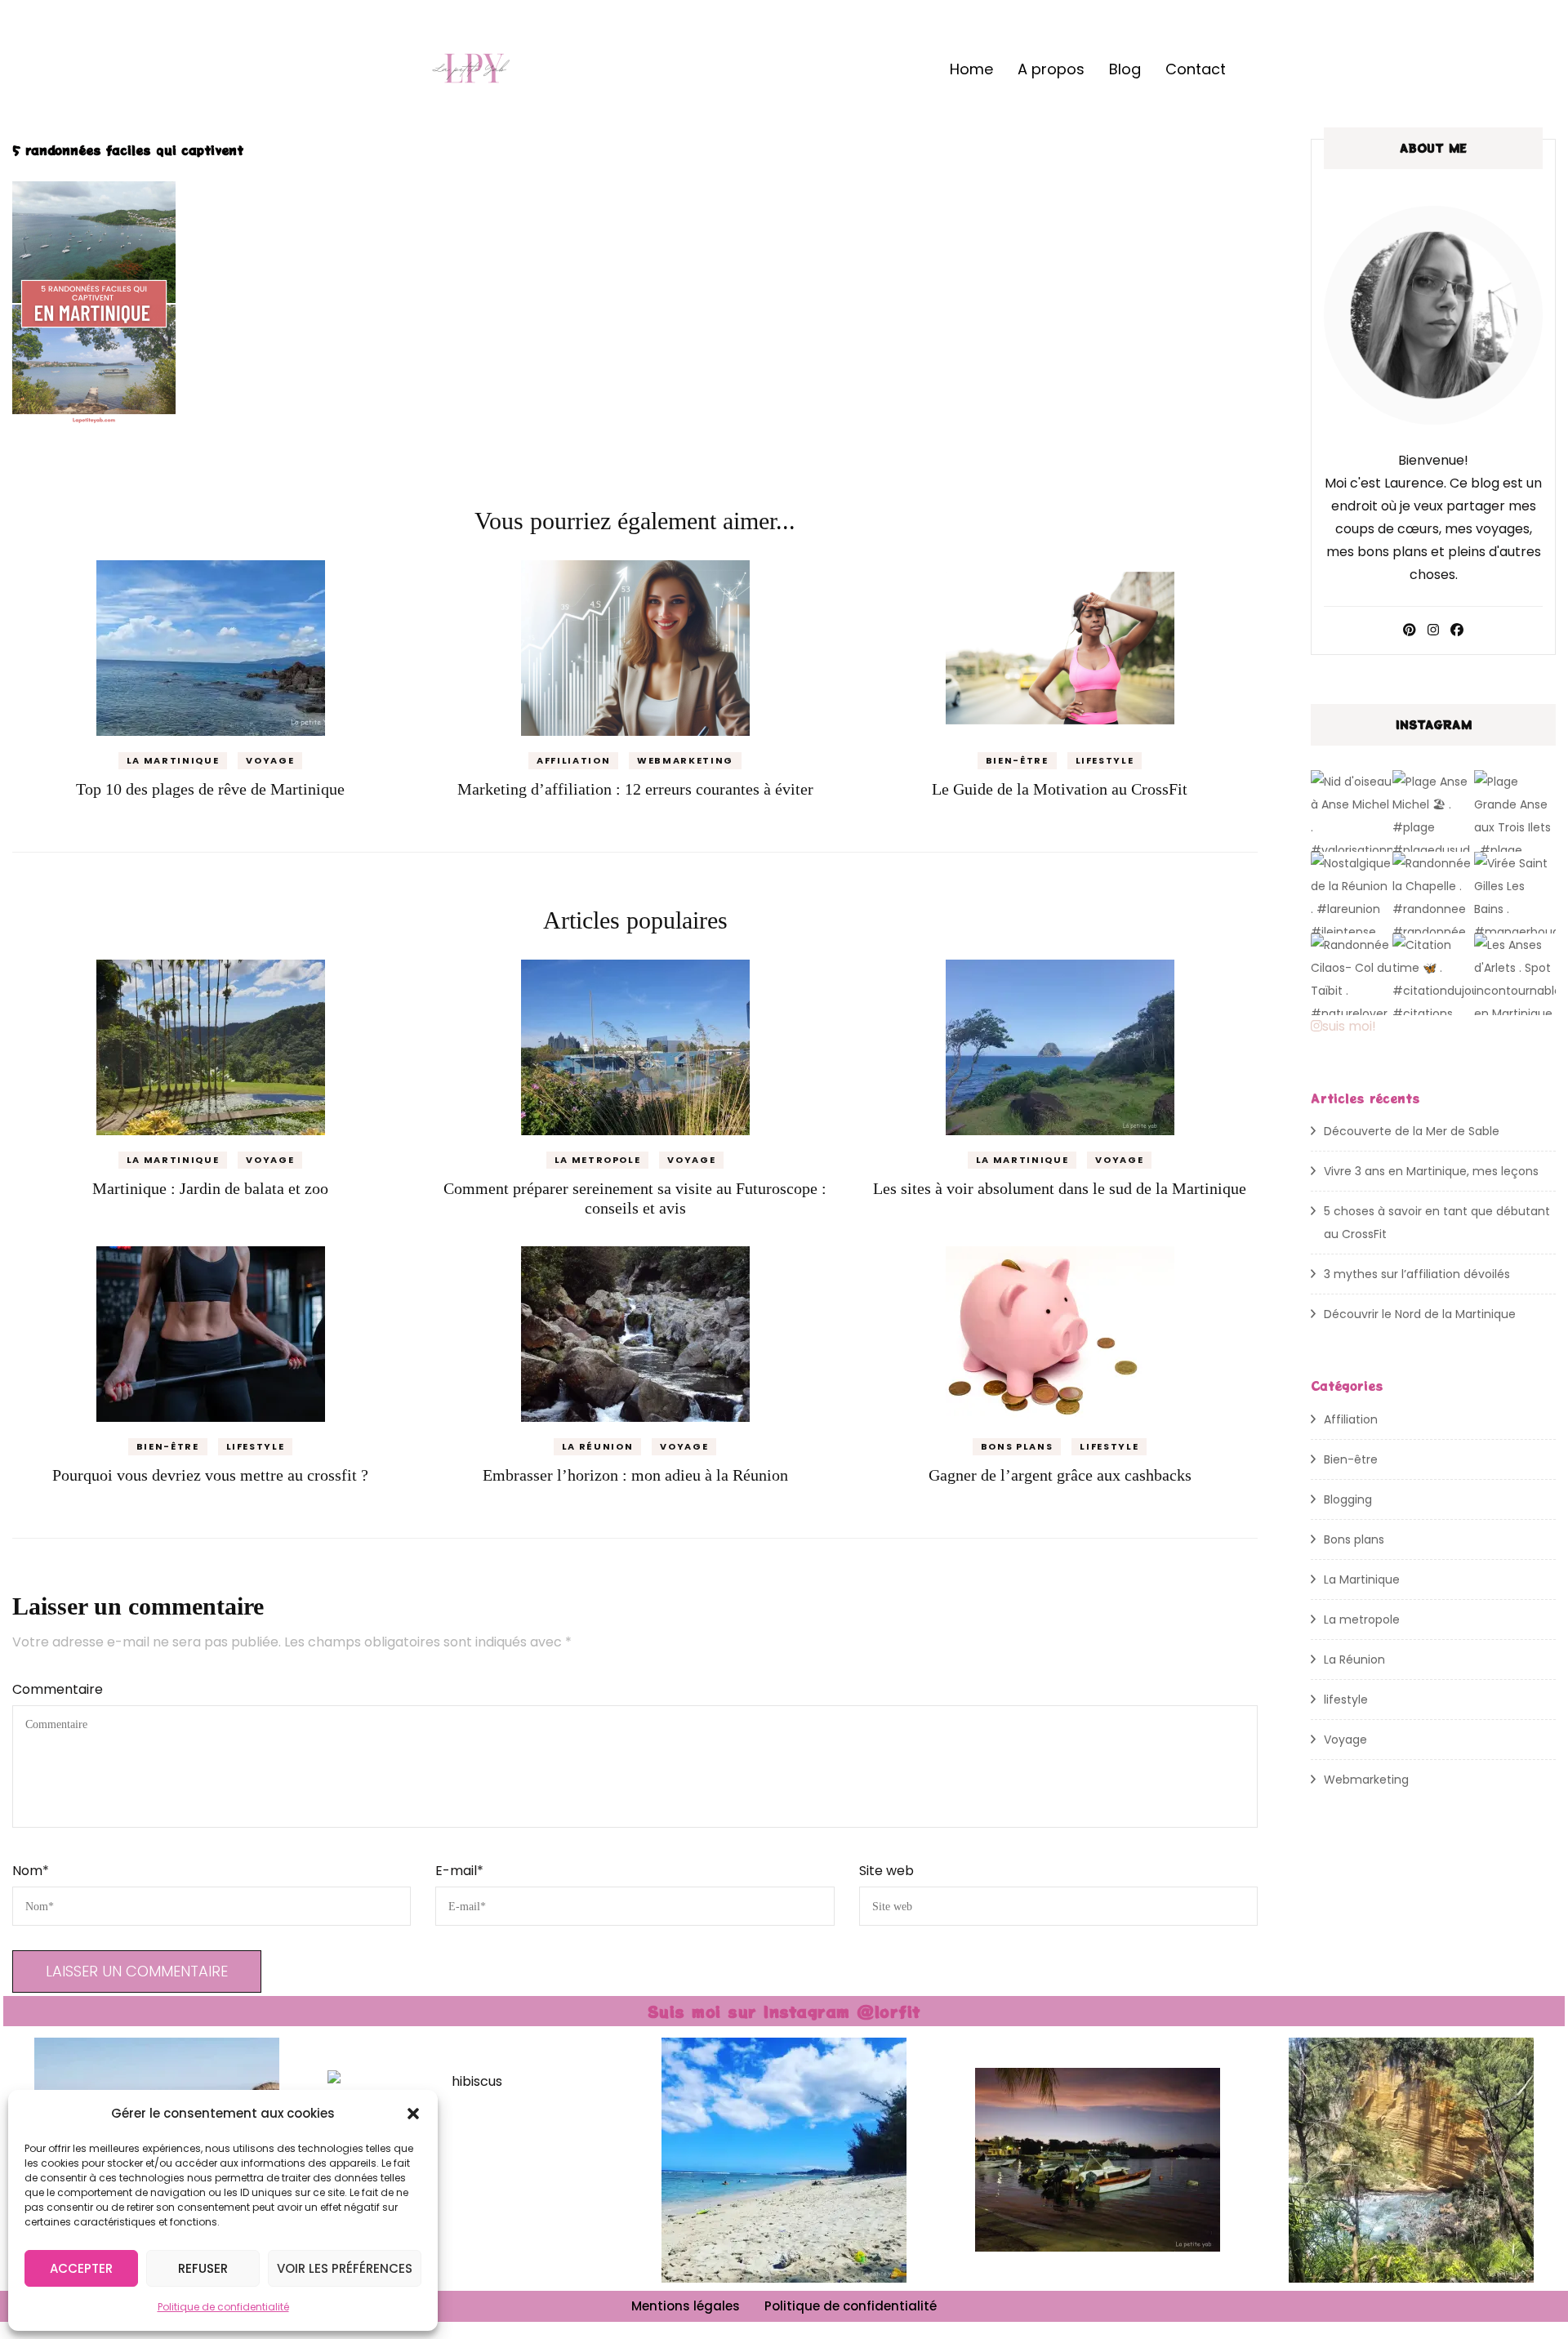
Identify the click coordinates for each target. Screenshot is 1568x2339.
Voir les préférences (345, 2268)
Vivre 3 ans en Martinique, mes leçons (1431, 1171)
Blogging (1348, 1499)
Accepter (81, 2268)
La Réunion (598, 1446)
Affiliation (573, 760)
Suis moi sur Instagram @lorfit (784, 2011)
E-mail (459, 1871)
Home (971, 69)
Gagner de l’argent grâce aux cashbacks (1060, 1475)
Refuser (203, 2268)
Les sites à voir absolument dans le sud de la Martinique (1060, 1188)
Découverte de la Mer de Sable (1412, 1131)
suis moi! (1349, 1026)
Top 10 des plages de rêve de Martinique (210, 789)
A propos (1051, 69)
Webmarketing (685, 760)
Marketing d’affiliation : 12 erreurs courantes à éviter (635, 789)
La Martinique (173, 760)
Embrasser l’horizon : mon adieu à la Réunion (635, 1475)
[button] (413, 2114)
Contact (1196, 69)
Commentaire (58, 1689)
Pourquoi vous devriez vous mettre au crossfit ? (210, 1475)
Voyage (270, 760)
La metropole (598, 1160)
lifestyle (1105, 760)
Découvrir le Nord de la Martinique (1420, 1314)
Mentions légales (686, 2306)
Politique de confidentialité (223, 2307)
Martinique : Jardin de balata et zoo (210, 1188)
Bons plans (1017, 1446)
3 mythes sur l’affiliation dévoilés (1417, 1274)
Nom (31, 1871)
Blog (1125, 69)
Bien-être (1017, 760)
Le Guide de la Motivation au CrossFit (1060, 789)
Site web (886, 1871)
